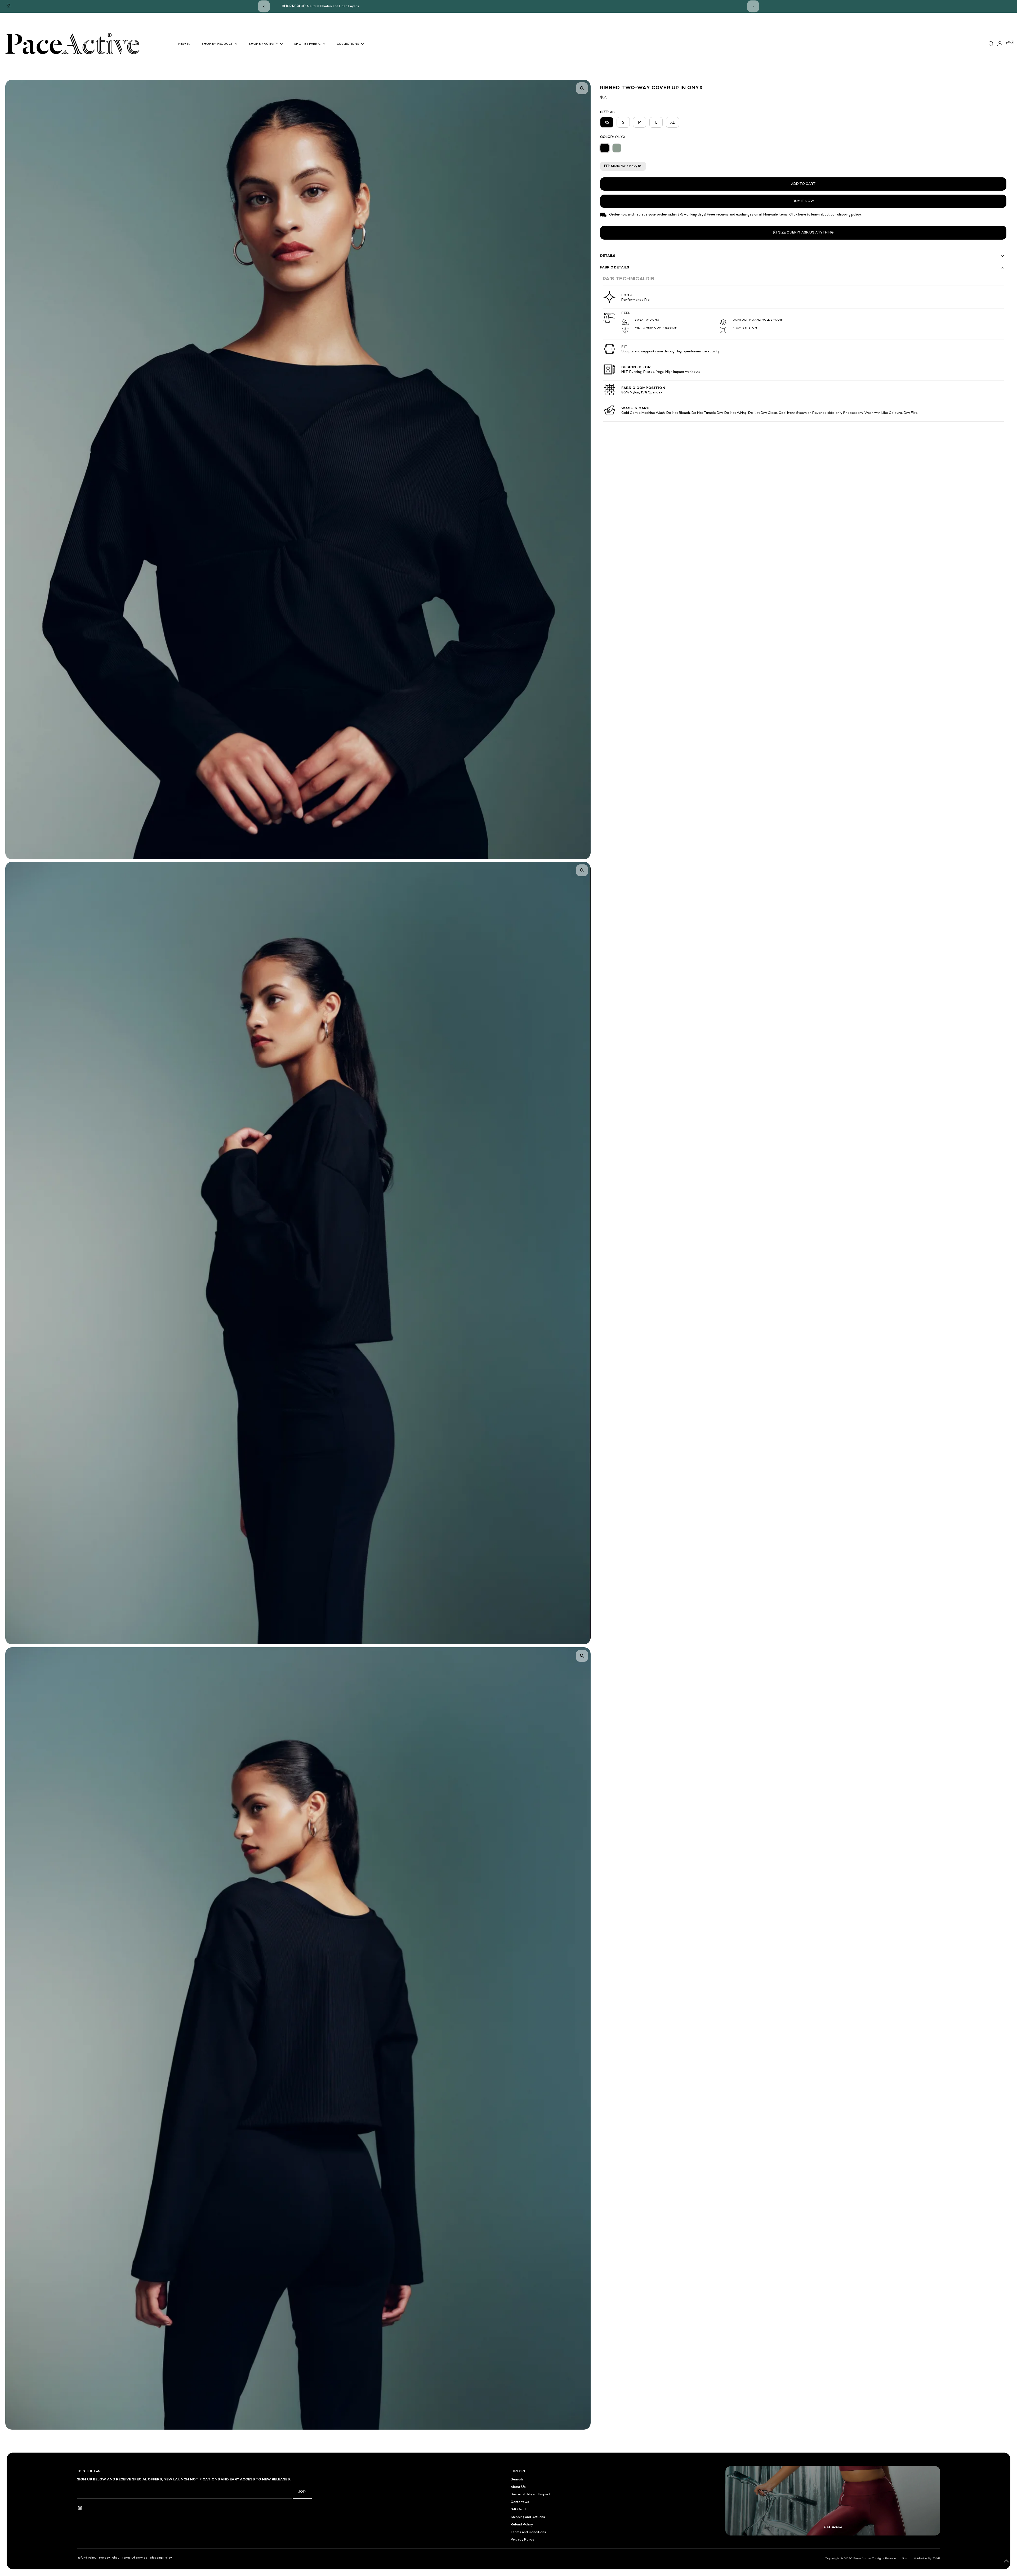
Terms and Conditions (528, 2532)
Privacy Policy (522, 2540)
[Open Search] (991, 44)
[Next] (753, 6)
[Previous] (264, 6)
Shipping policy (161, 2558)
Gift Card (518, 2510)
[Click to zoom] (582, 88)
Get (833, 2527)
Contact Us (520, 2502)
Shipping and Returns (528, 2517)
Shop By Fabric (308, 44)
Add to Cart (803, 184)
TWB (936, 2559)
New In (184, 44)
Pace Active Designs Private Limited (881, 2559)
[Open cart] (1009, 44)
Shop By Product (218, 44)
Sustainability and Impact (531, 2494)
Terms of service (135, 2558)
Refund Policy (522, 2525)
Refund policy (87, 2558)
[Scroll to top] (1006, 2561)
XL (672, 122)
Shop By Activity (264, 44)
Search (517, 2480)
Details (608, 256)
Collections (349, 44)
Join (302, 2492)
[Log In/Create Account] (1000, 44)
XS (607, 122)
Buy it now (803, 201)
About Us (518, 2487)
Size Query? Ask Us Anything (806, 233)
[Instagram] (8, 6)
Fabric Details (615, 268)
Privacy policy (109, 2558)
